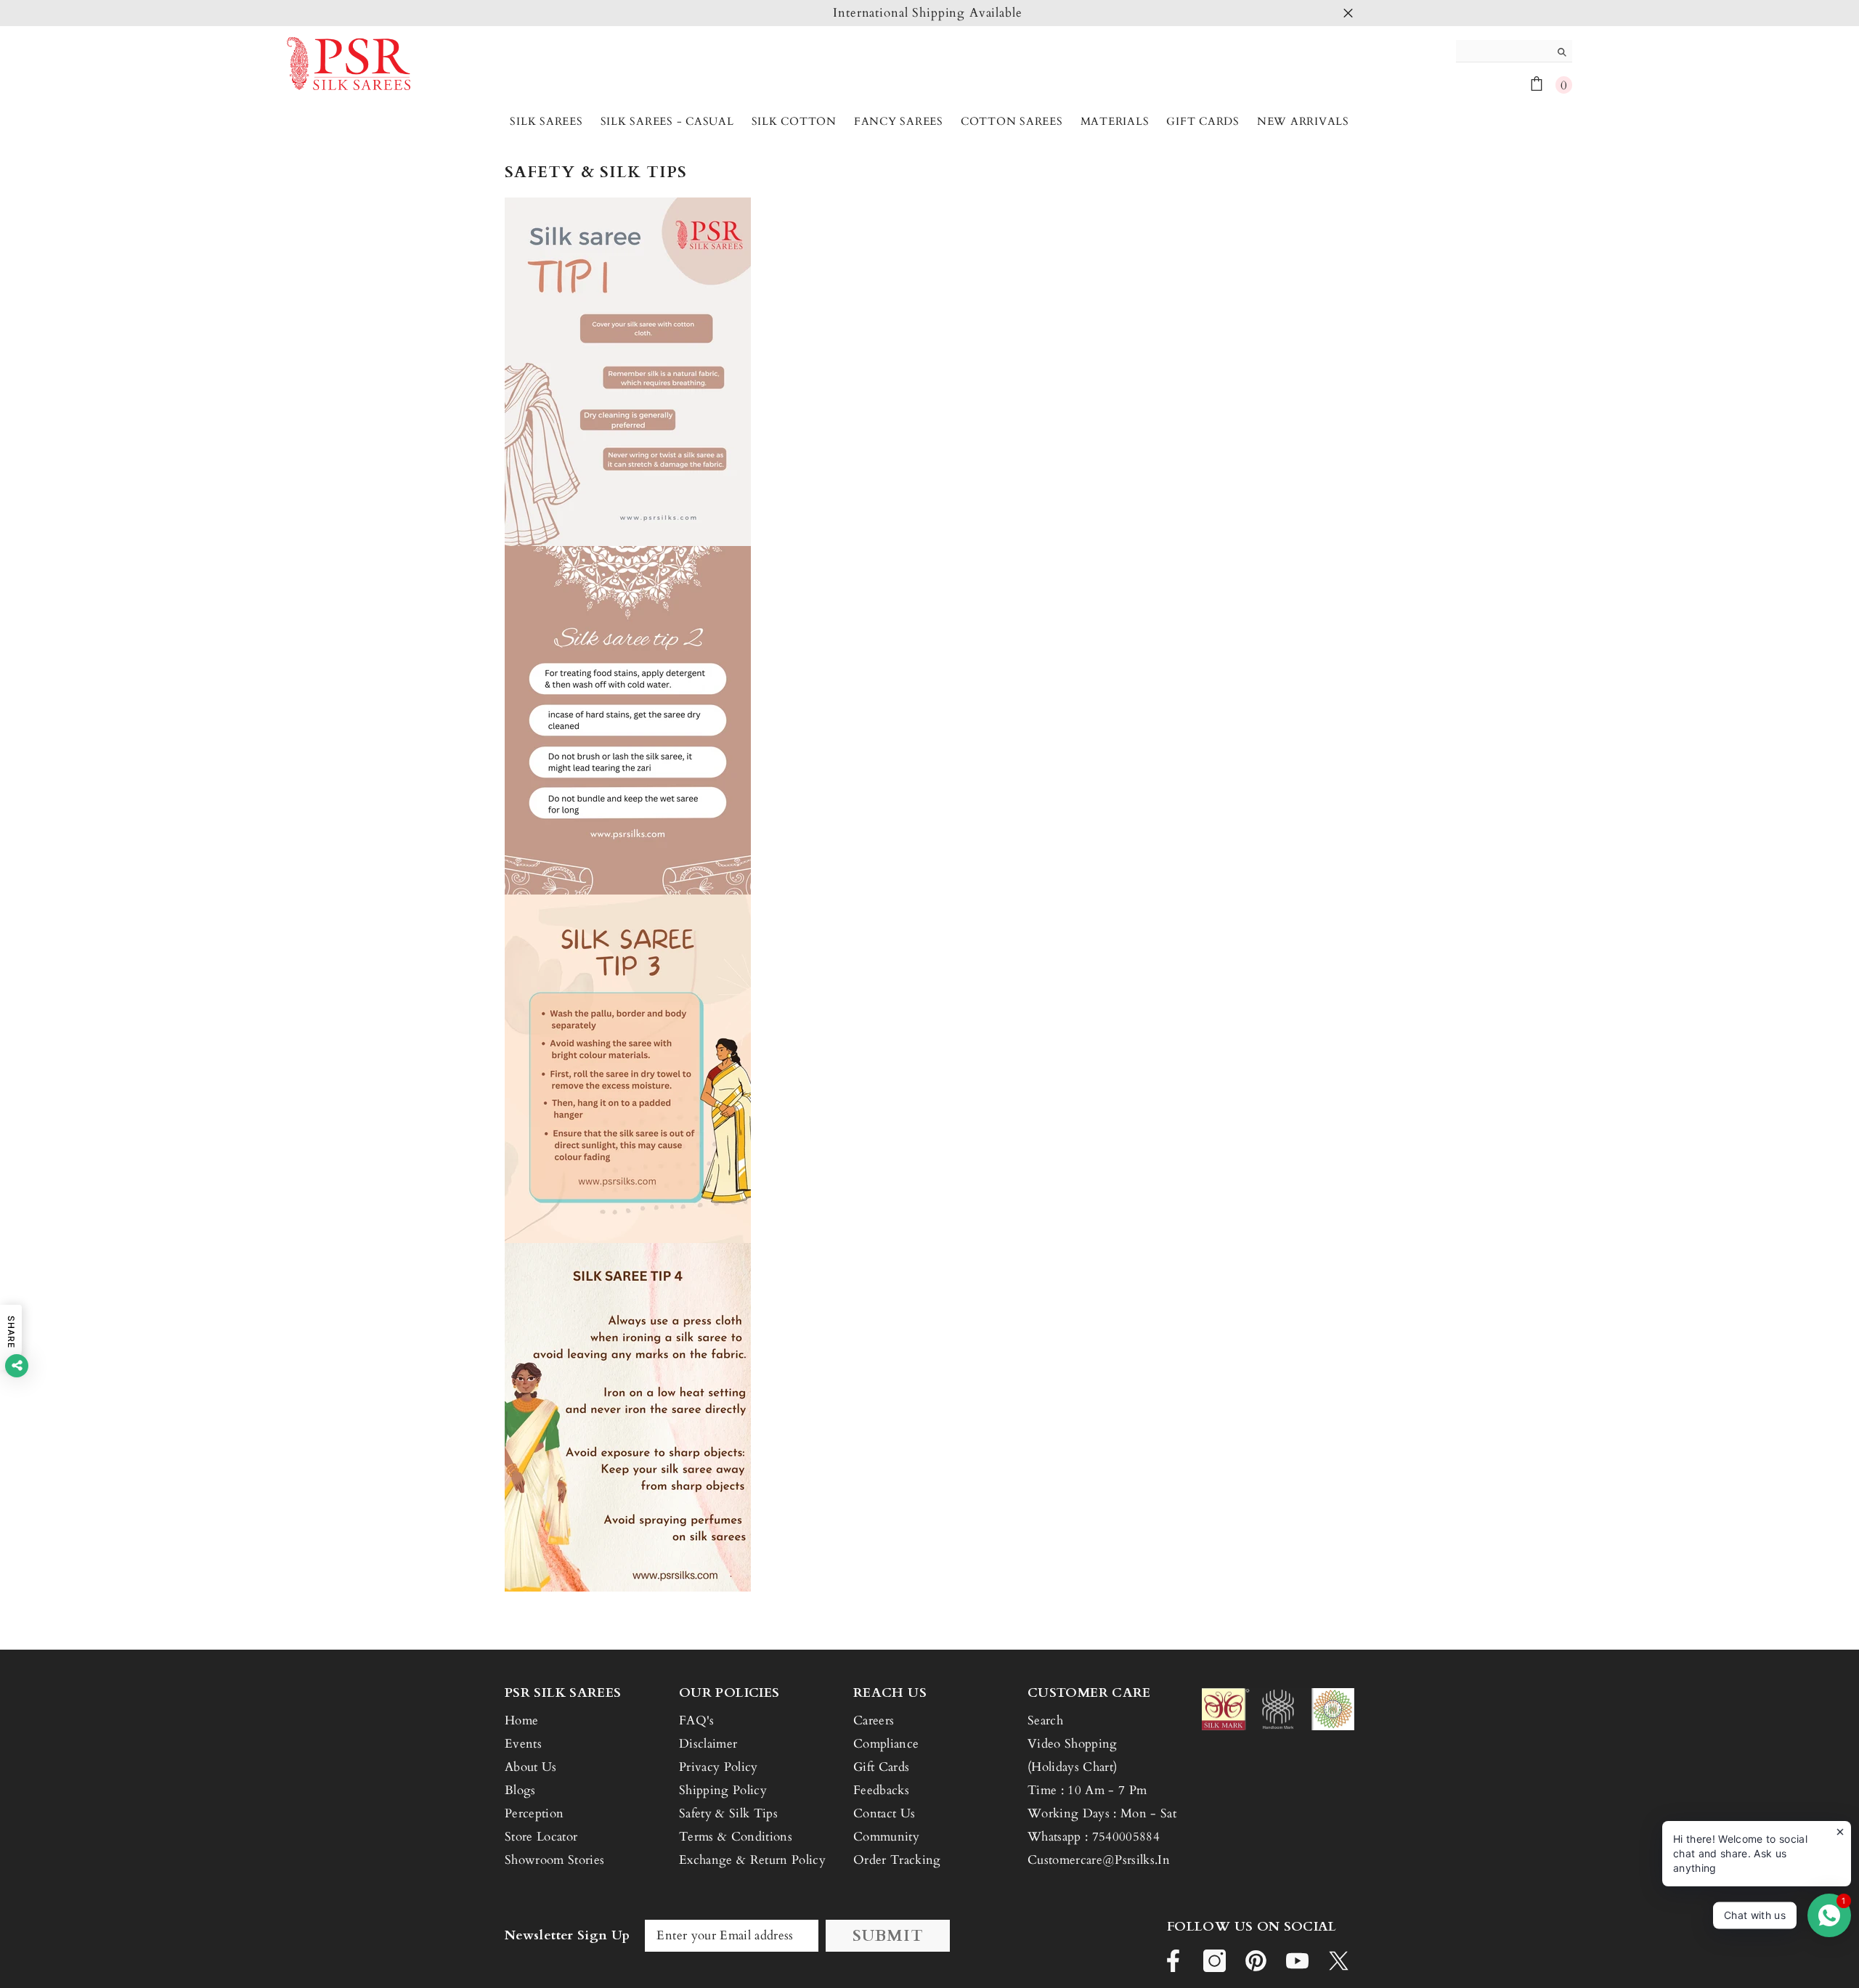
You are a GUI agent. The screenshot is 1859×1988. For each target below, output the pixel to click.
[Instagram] (1215, 1961)
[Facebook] (1173, 1961)
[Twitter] (1339, 1961)
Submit (888, 1936)
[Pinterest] (1256, 1961)
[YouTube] (1297, 1961)
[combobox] (1503, 51)
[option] (929, 13)
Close (1348, 13)
